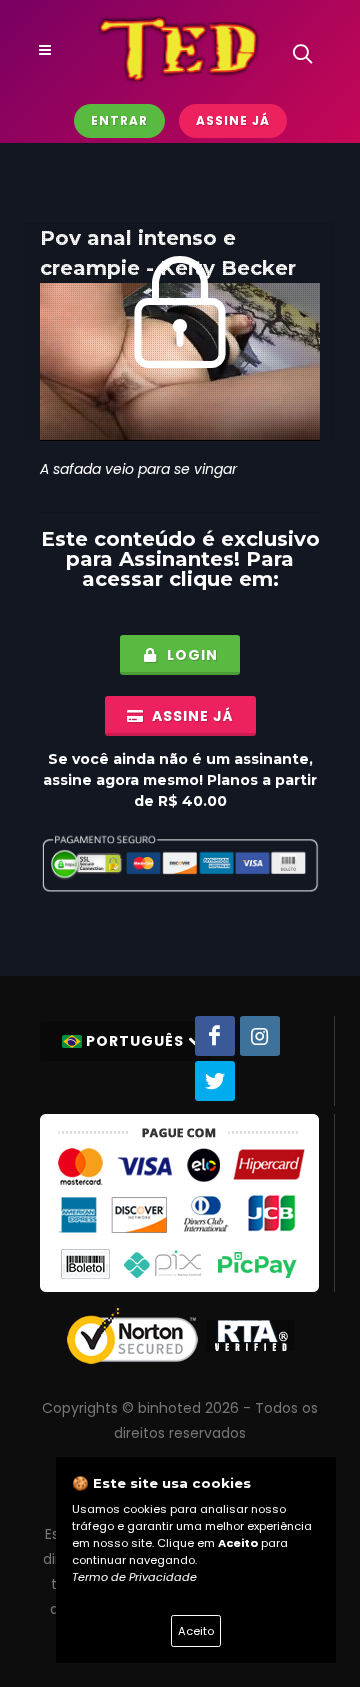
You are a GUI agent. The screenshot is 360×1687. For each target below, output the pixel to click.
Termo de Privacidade (134, 1577)
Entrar (119, 120)
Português (135, 1041)
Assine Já (233, 120)
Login (190, 655)
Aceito (196, 1631)
